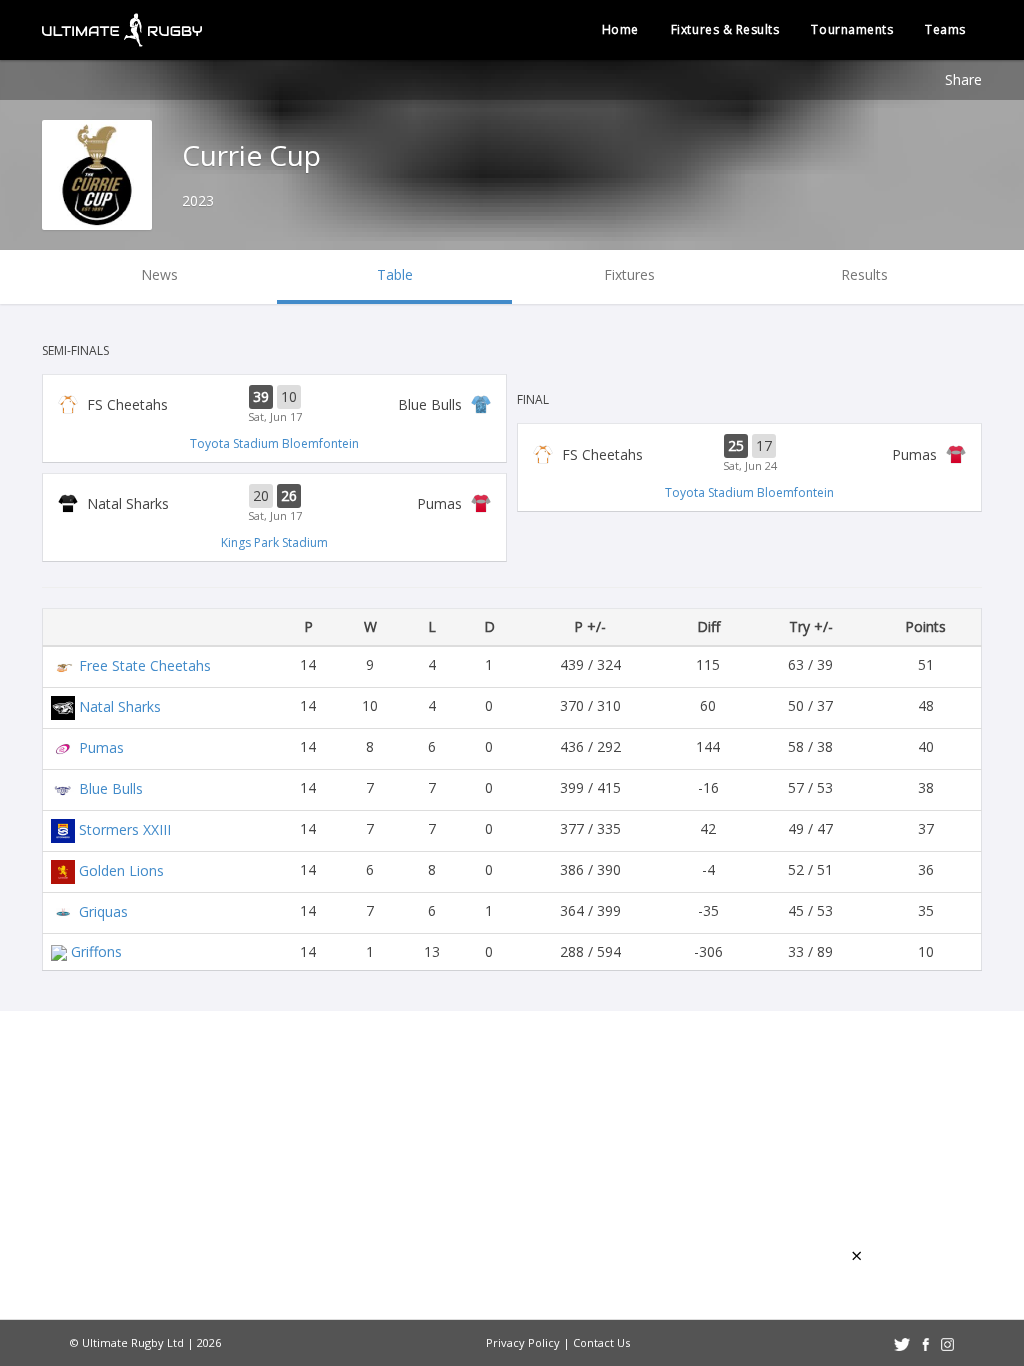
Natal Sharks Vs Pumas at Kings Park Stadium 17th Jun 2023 (274, 504)
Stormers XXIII (125, 828)
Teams (945, 29)
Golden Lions (121, 869)
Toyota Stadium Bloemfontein (274, 443)
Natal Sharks (120, 705)
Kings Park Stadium (274, 542)
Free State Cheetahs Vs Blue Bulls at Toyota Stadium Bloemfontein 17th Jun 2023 (274, 405)
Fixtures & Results (725, 29)
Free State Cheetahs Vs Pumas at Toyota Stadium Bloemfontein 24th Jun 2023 (749, 454)
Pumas (101, 746)
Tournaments (852, 29)
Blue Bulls (111, 787)
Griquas (103, 910)
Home (620, 29)
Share (963, 79)
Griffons (96, 951)
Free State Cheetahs (145, 664)
